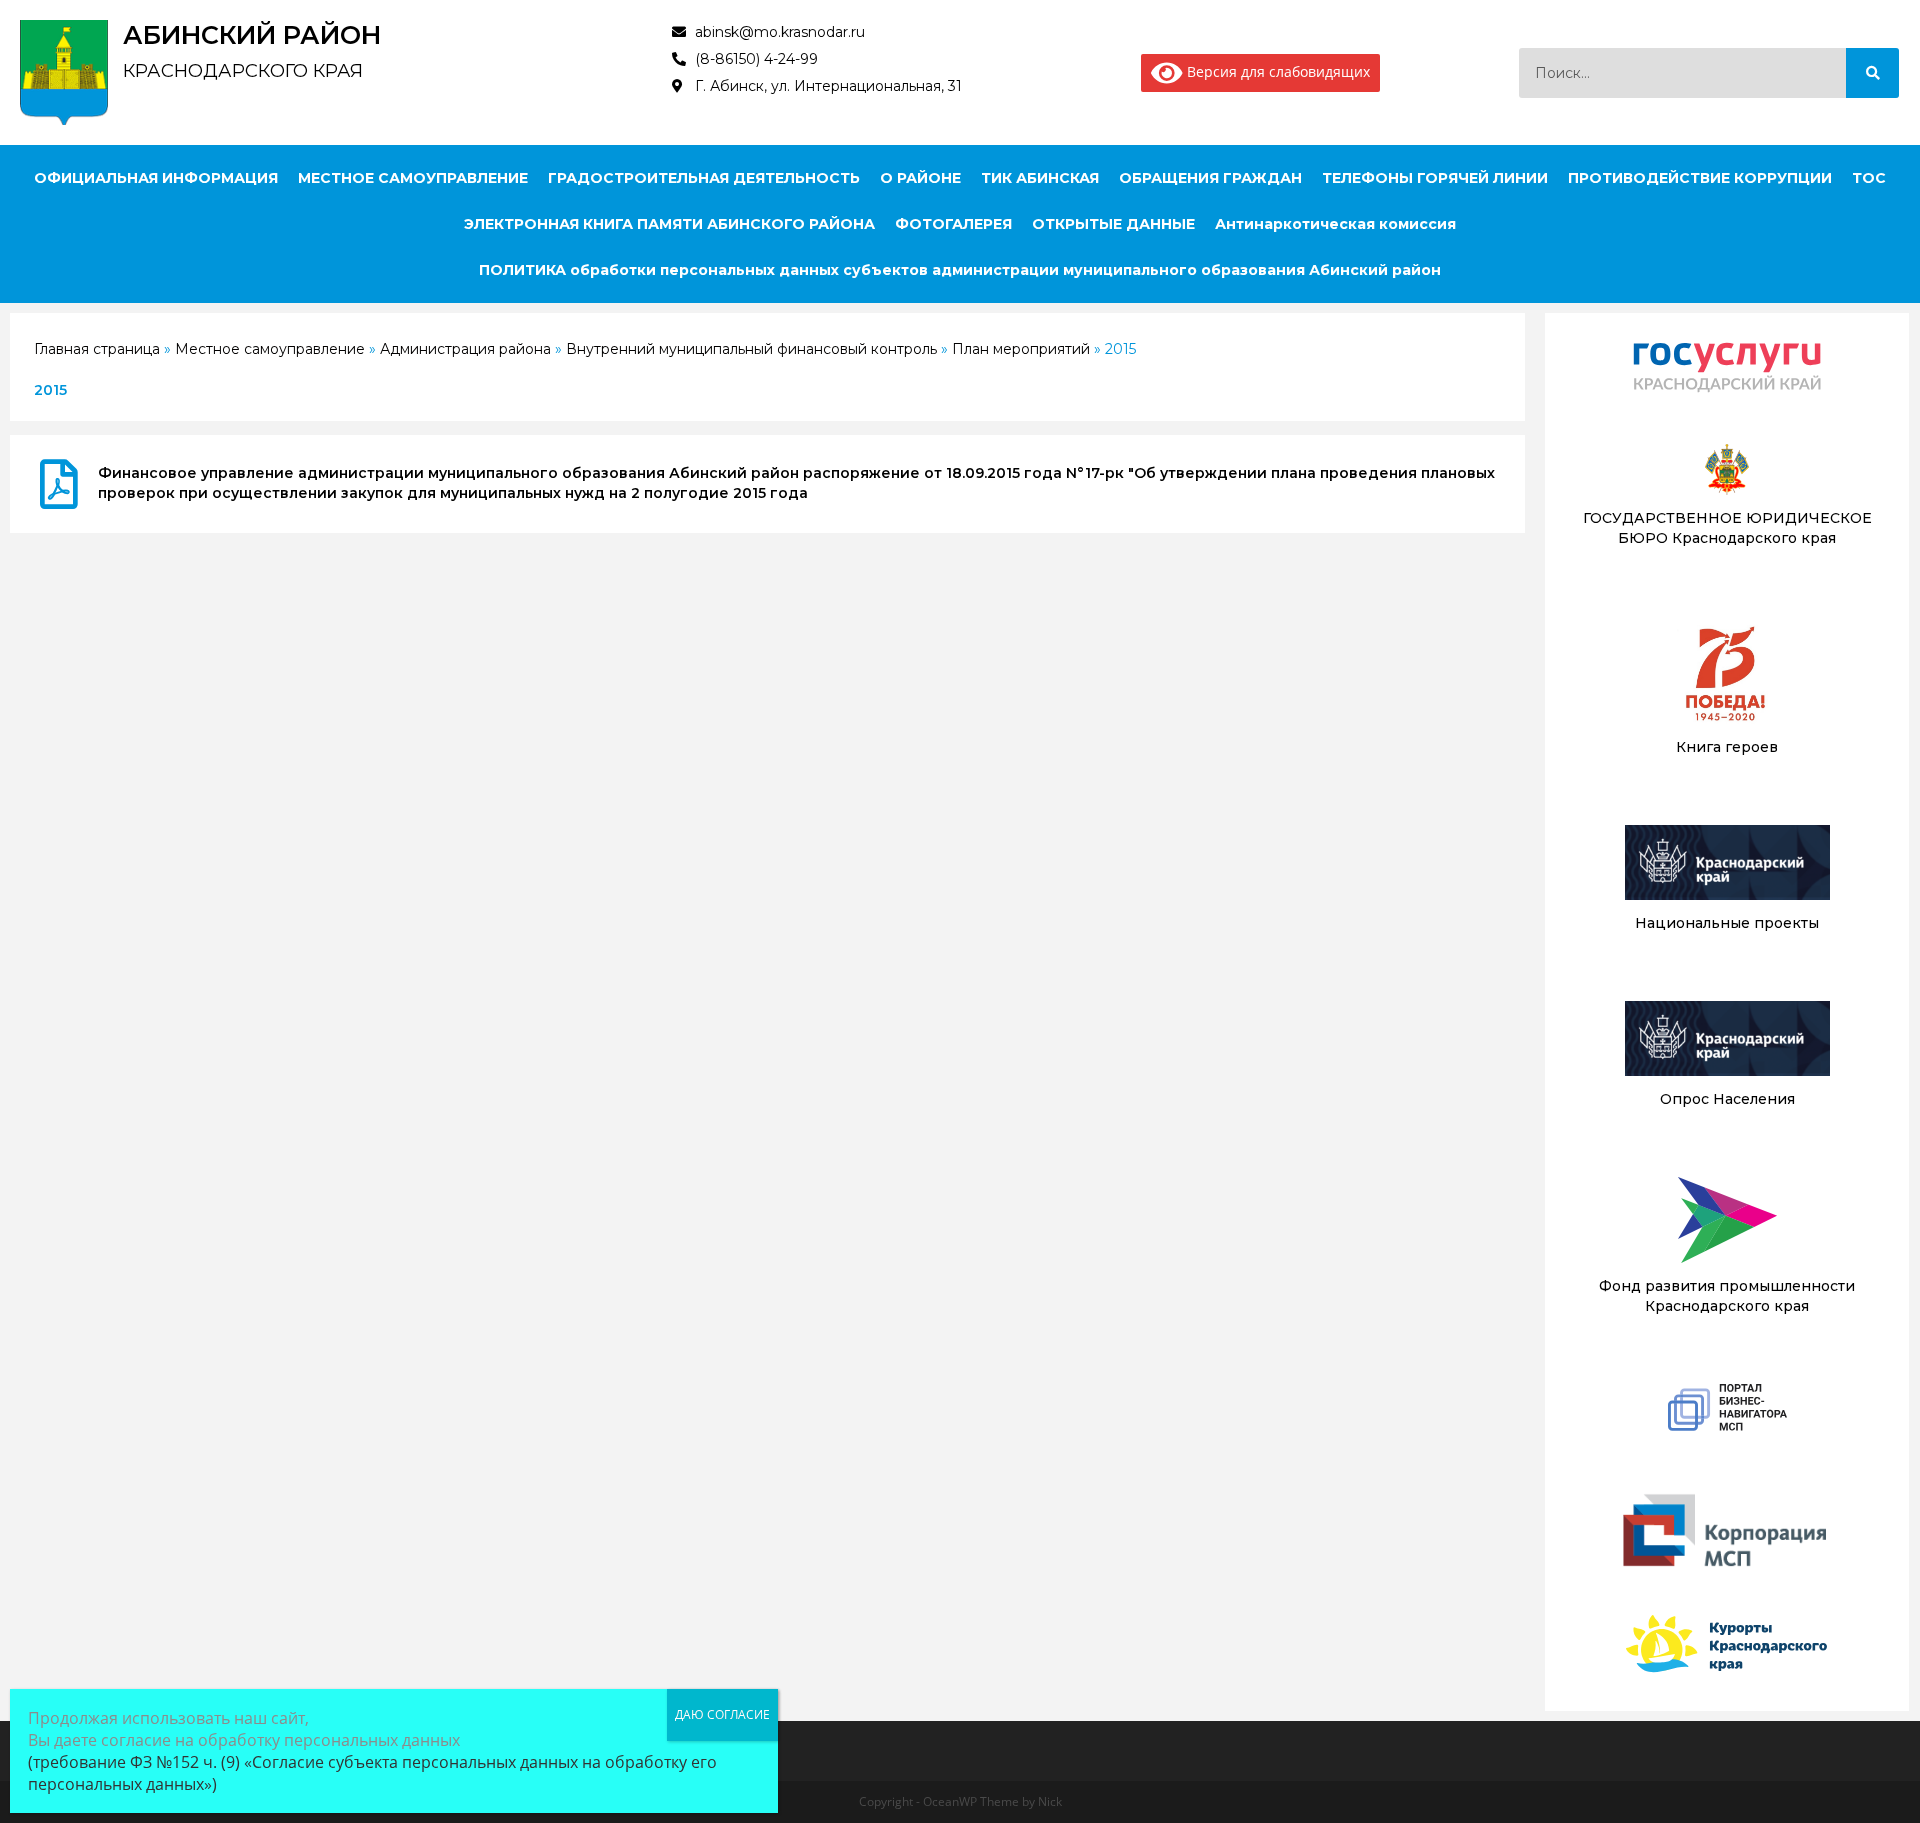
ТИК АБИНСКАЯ (1040, 178)
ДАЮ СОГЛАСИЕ (722, 1714)
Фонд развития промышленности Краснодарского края (1727, 1296)
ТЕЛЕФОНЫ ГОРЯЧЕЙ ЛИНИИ (1435, 178)
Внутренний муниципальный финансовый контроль (751, 349)
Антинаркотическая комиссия (1335, 224)
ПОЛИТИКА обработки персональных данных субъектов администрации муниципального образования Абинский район (960, 270)
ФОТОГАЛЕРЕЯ (953, 224)
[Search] (1872, 73)
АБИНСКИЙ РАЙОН (252, 35)
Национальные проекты (1727, 923)
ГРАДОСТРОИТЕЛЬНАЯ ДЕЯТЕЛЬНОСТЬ (704, 178)
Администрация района (465, 349)
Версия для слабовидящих (1276, 71)
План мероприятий (1021, 349)
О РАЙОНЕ (920, 178)
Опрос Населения (1727, 1099)
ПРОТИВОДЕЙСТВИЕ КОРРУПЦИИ (1700, 178)
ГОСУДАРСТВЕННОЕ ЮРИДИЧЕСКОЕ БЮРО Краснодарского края (1727, 528)
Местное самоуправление (270, 349)
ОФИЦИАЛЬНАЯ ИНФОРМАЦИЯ (156, 178)
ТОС (1869, 178)
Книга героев (1727, 747)
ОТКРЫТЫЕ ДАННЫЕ (1113, 224)
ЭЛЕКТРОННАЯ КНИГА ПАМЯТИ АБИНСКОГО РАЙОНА (669, 224)
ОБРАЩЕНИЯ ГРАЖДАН (1210, 178)
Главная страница (97, 349)
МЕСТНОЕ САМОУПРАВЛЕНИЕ (413, 178)
